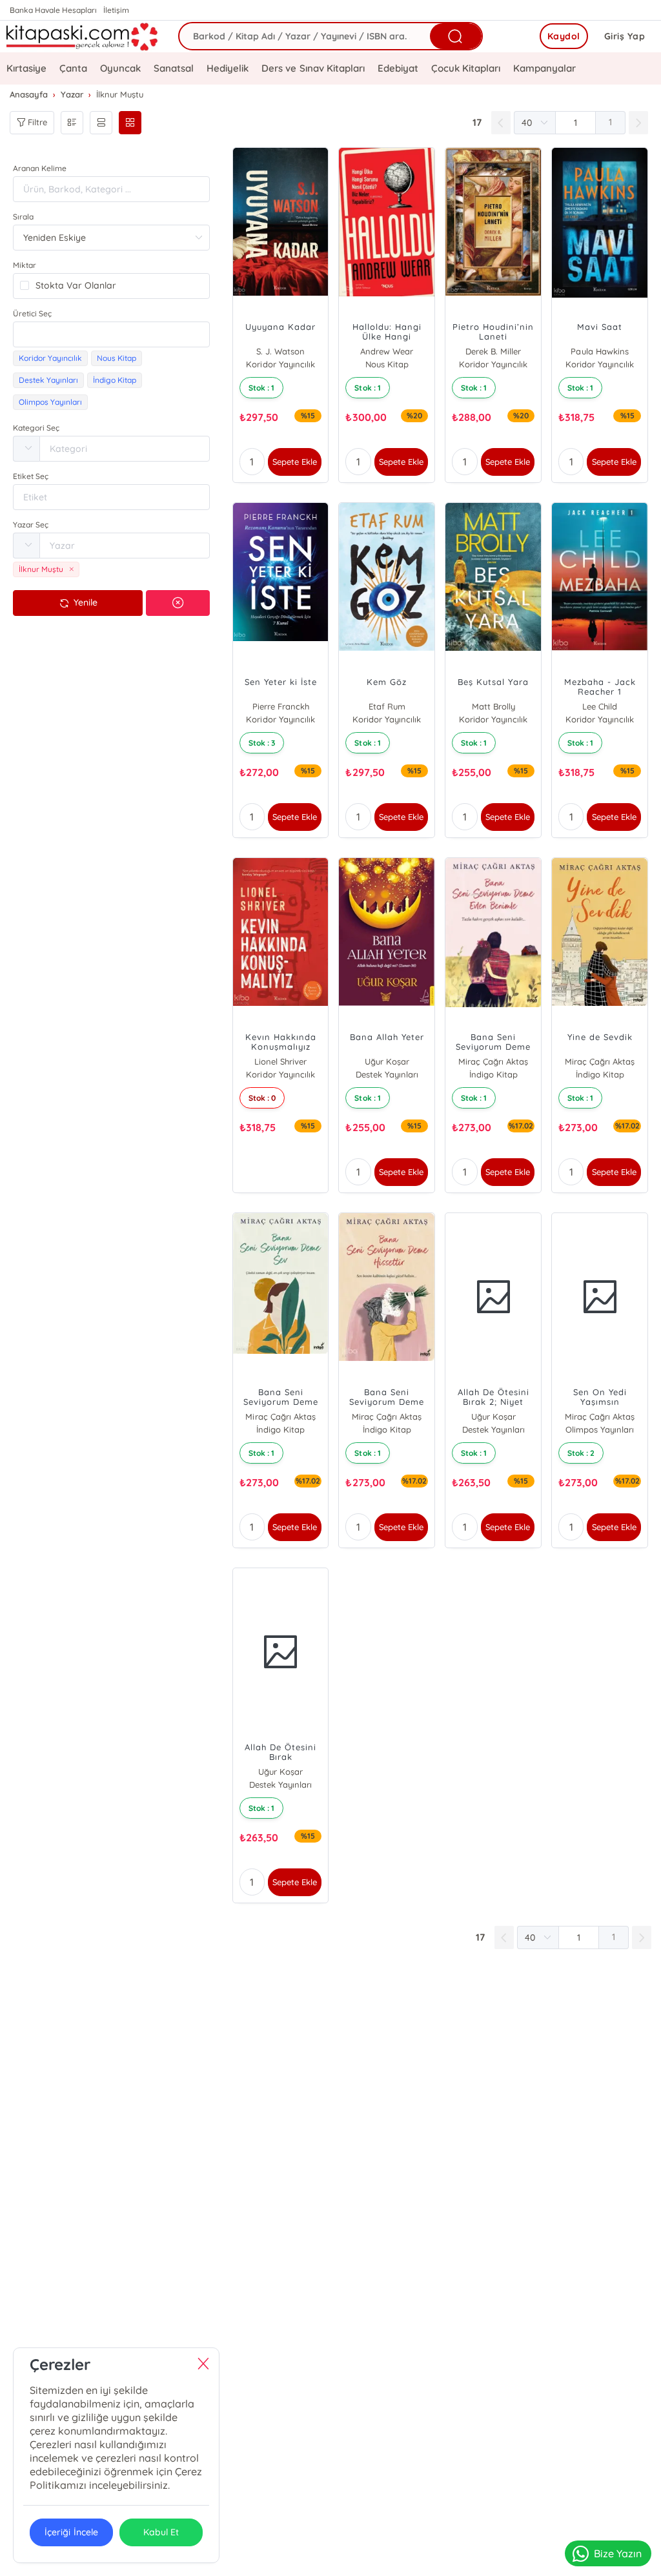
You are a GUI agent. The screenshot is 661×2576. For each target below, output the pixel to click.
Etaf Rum (387, 706)
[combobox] (111, 334)
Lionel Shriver (280, 1061)
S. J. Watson (280, 351)
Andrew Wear (387, 351)
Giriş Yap (625, 36)
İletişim (116, 10)
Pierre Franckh (281, 706)
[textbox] (111, 334)
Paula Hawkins (599, 351)
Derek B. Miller (493, 351)
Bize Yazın (618, 2553)
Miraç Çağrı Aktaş (493, 1061)
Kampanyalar (544, 68)
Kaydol (564, 36)
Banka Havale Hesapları (53, 10)
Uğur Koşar (387, 1061)
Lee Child (600, 706)
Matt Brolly (493, 706)
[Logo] (83, 36)
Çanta (73, 68)
